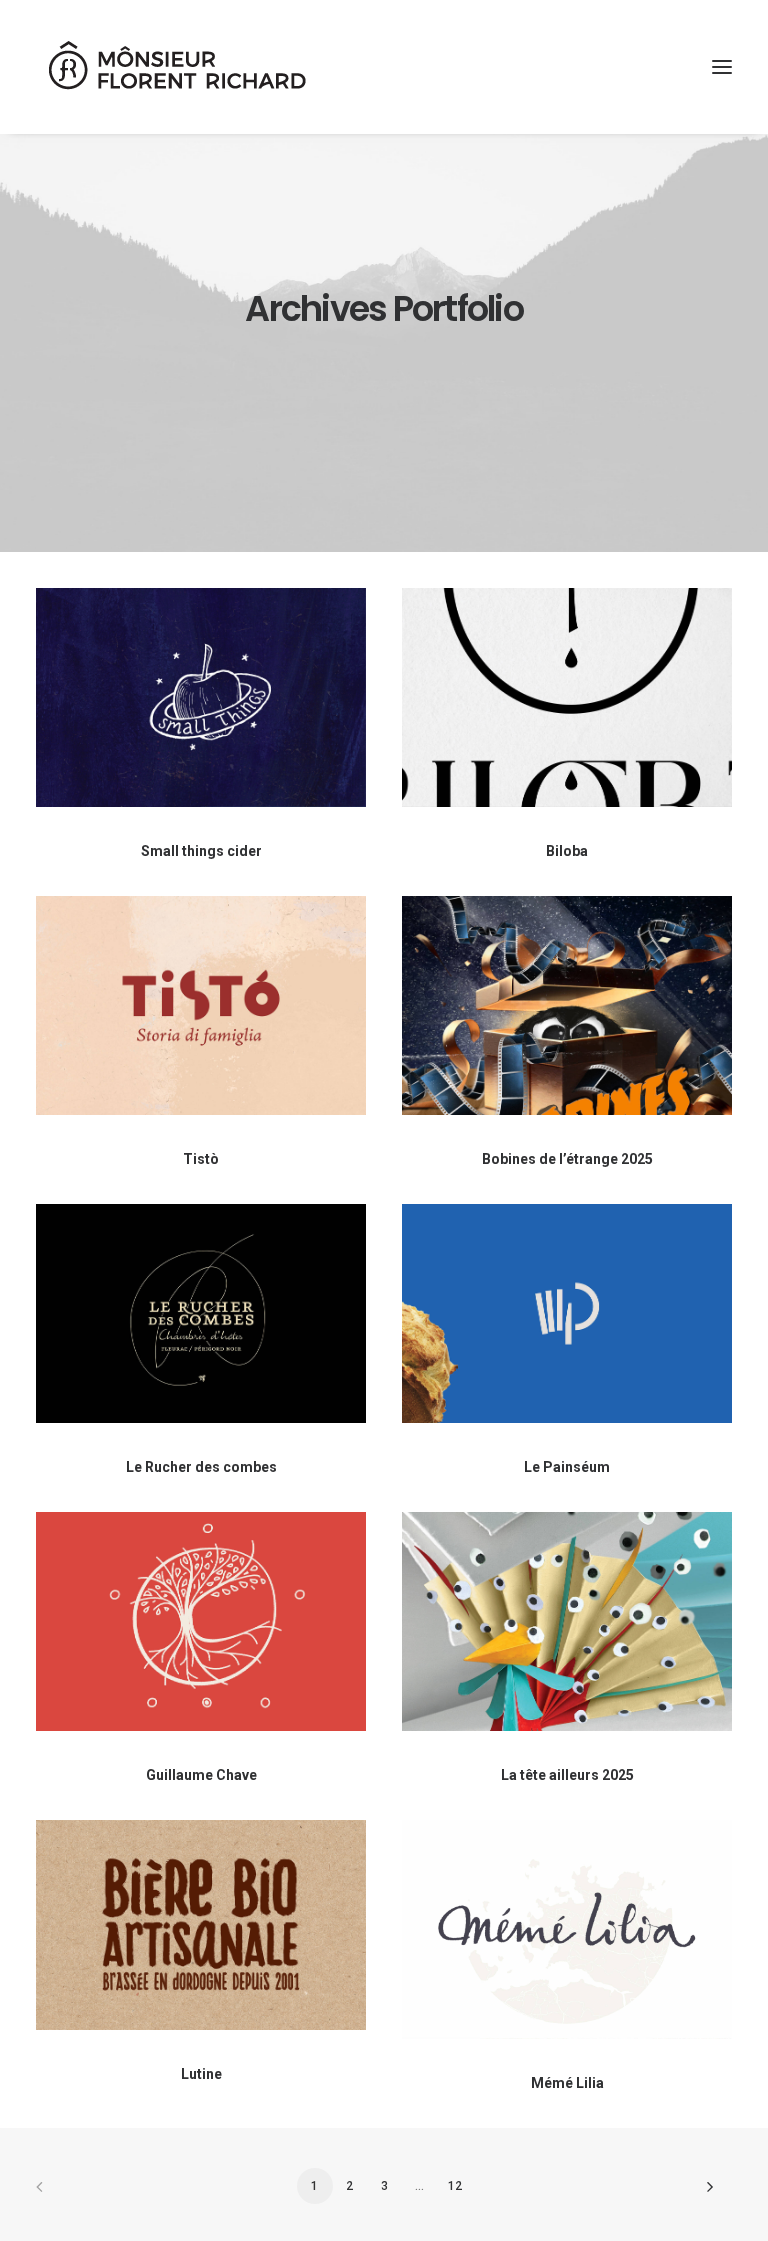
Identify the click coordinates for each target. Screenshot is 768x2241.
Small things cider (201, 851)
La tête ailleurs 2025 (567, 1775)
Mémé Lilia (567, 2083)
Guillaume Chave (201, 1775)
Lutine (201, 2074)
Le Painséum (567, 1467)
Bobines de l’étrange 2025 (567, 1159)
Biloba (567, 851)
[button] (722, 67)
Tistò (201, 1159)
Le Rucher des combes (201, 1467)
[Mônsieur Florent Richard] (176, 67)
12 (455, 2186)
